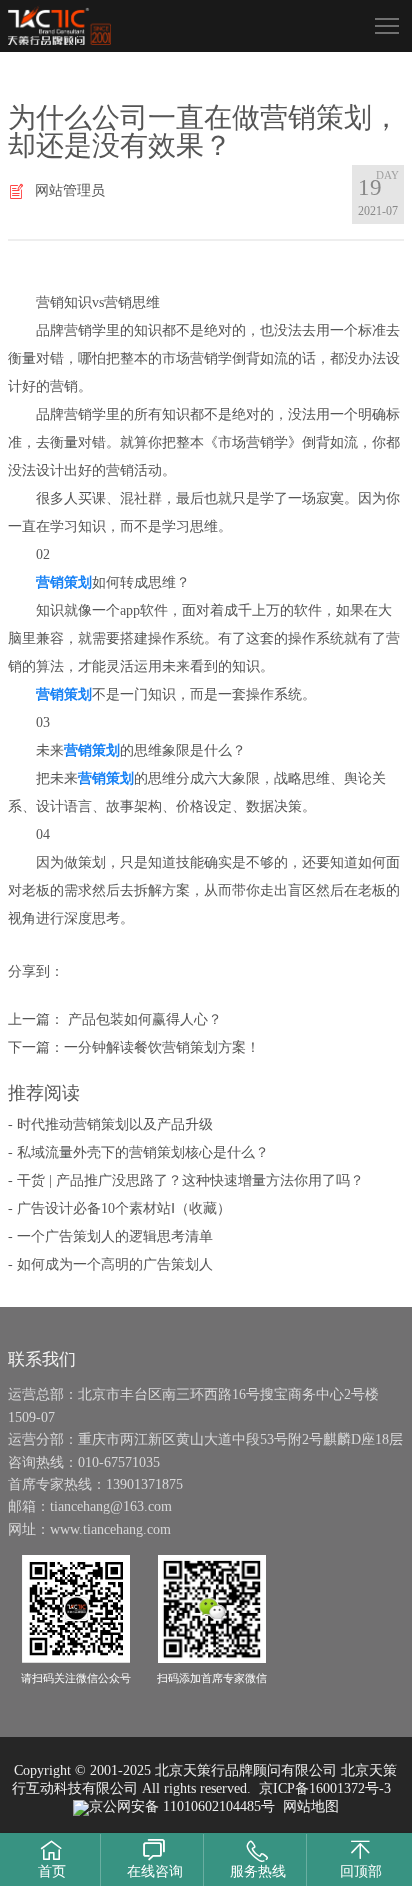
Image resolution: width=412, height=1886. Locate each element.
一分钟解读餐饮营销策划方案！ (162, 1047)
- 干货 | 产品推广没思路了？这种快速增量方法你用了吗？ (186, 1180)
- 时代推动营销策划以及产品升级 (110, 1124)
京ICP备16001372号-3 (325, 1788)
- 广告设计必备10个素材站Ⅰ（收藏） (119, 1208)
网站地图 (311, 1806)
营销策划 (64, 582)
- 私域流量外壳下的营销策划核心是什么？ (138, 1152)
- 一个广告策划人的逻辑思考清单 (110, 1236)
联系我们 (42, 1359)
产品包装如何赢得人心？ (143, 1019)
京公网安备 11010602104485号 (182, 1806)
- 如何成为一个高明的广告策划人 (110, 1264)
